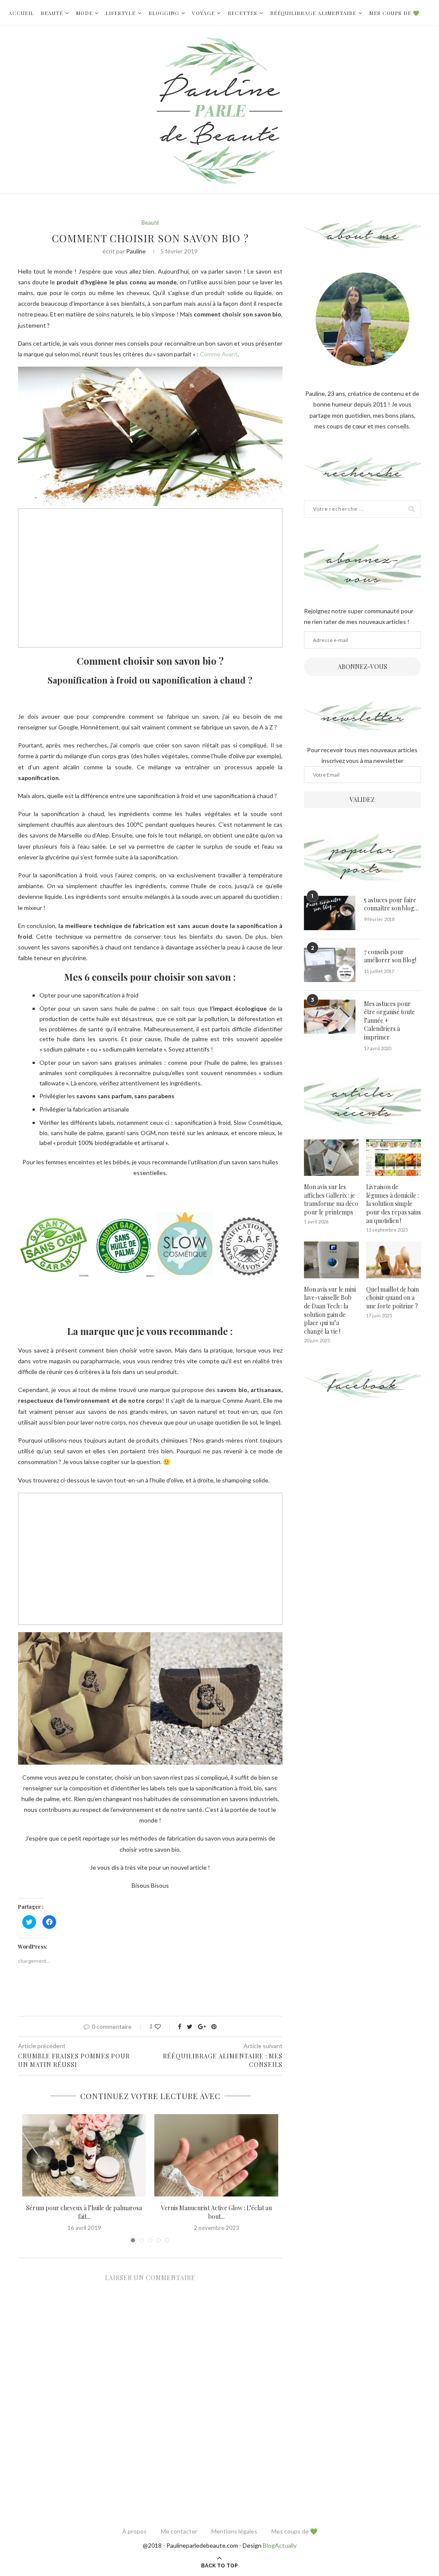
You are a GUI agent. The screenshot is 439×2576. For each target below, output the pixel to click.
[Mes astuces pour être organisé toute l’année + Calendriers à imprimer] (330, 1017)
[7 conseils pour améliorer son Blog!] (330, 965)
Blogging (164, 13)
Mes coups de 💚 (394, 13)
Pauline (136, 251)
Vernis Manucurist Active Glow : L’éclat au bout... (216, 2212)
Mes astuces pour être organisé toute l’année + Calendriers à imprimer (389, 1020)
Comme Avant (219, 354)
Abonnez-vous (362, 667)
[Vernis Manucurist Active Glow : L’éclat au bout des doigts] (216, 2155)
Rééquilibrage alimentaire (313, 13)
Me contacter (179, 2531)
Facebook (362, 1384)
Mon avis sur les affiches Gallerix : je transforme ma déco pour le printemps (331, 1199)
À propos (134, 2531)
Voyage (203, 13)
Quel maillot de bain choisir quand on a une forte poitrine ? (392, 1298)
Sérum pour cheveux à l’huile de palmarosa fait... (84, 2212)
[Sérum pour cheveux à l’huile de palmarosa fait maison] (84, 2155)
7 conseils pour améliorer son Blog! (390, 956)
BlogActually (280, 2545)
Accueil (21, 13)
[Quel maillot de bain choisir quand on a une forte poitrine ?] (394, 1260)
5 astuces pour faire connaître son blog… (391, 904)
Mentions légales (234, 2531)
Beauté (52, 13)
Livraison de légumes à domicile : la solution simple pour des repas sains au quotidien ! (394, 1204)
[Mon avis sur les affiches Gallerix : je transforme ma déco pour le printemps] (331, 1158)
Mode (84, 13)
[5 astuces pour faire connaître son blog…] (330, 913)
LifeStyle (120, 13)
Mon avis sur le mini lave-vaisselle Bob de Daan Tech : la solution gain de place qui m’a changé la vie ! (330, 1310)
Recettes (242, 13)
